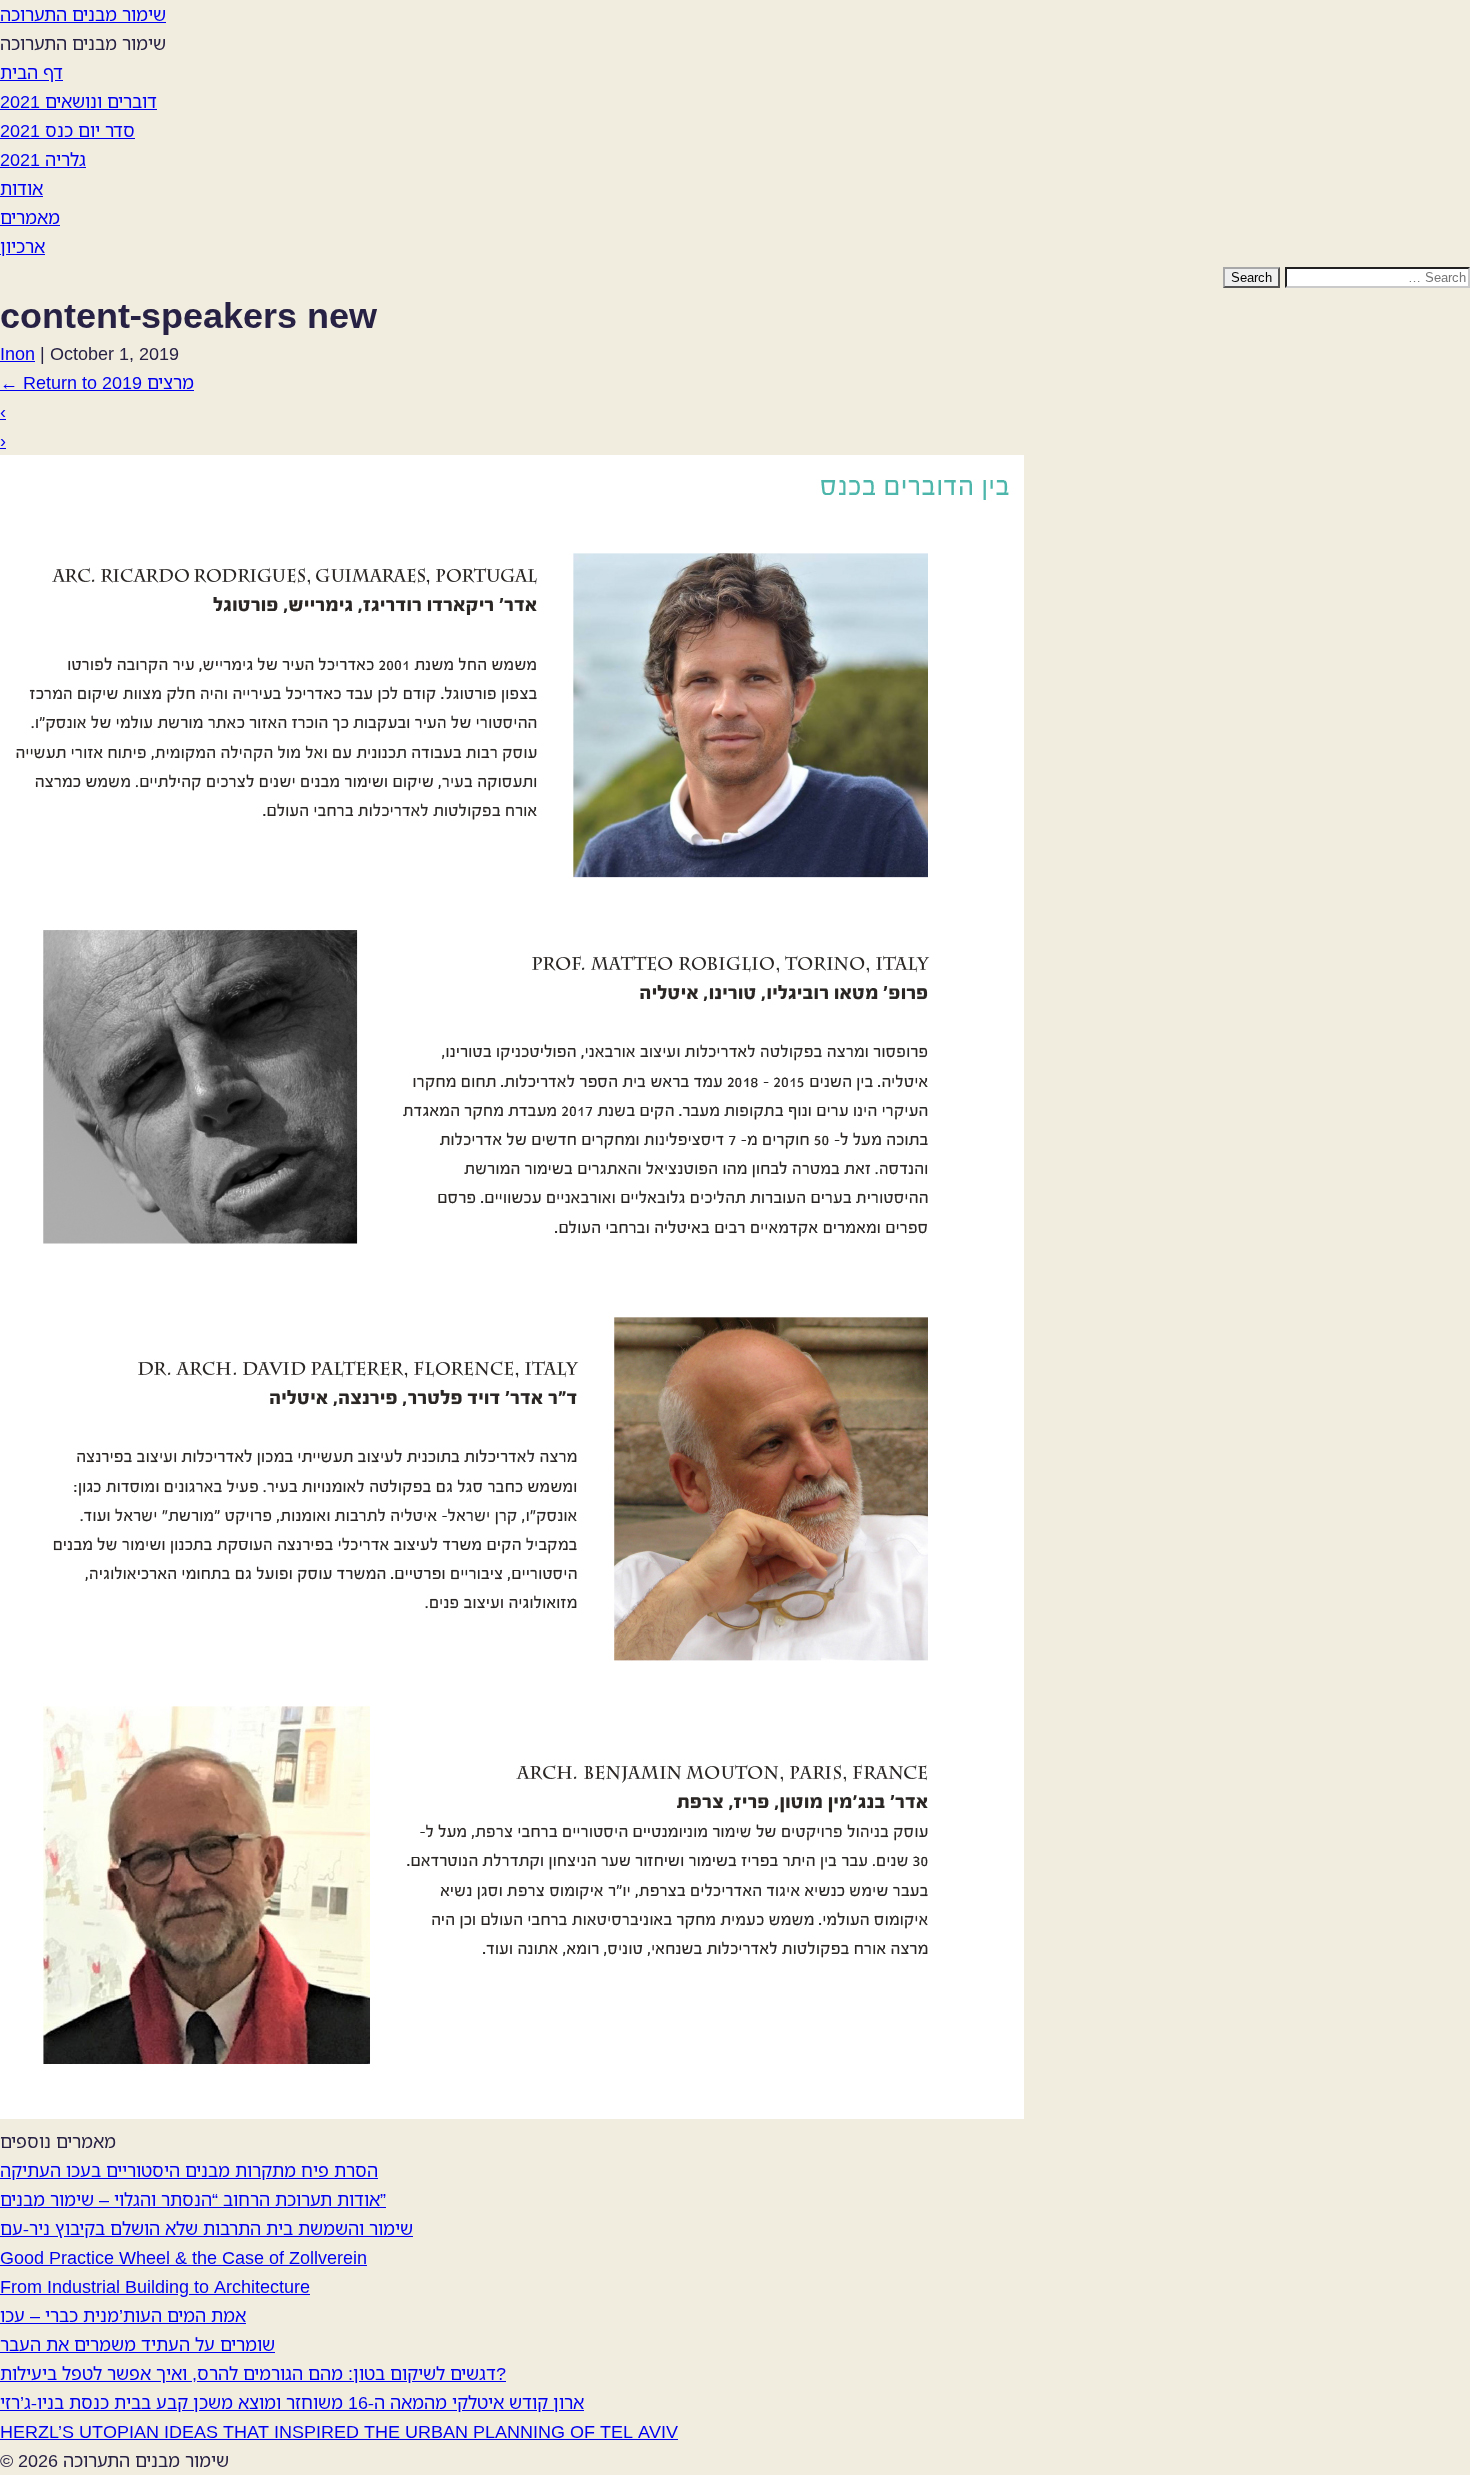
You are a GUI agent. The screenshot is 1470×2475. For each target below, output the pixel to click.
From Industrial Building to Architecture (155, 2286)
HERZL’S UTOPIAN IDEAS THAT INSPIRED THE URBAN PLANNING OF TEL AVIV (339, 2431)
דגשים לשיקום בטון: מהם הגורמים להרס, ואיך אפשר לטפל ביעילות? (253, 2373)
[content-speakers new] (512, 2112)
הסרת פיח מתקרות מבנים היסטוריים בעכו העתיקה (189, 2170)
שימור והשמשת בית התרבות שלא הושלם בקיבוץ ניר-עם (206, 2228)
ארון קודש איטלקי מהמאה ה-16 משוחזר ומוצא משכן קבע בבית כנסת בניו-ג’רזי (292, 2402)
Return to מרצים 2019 (97, 382)
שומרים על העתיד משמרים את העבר (137, 2344)
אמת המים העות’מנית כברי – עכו (123, 2315)
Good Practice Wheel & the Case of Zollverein (183, 2257)
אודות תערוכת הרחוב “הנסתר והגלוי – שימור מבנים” (193, 2199)
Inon (17, 353)
